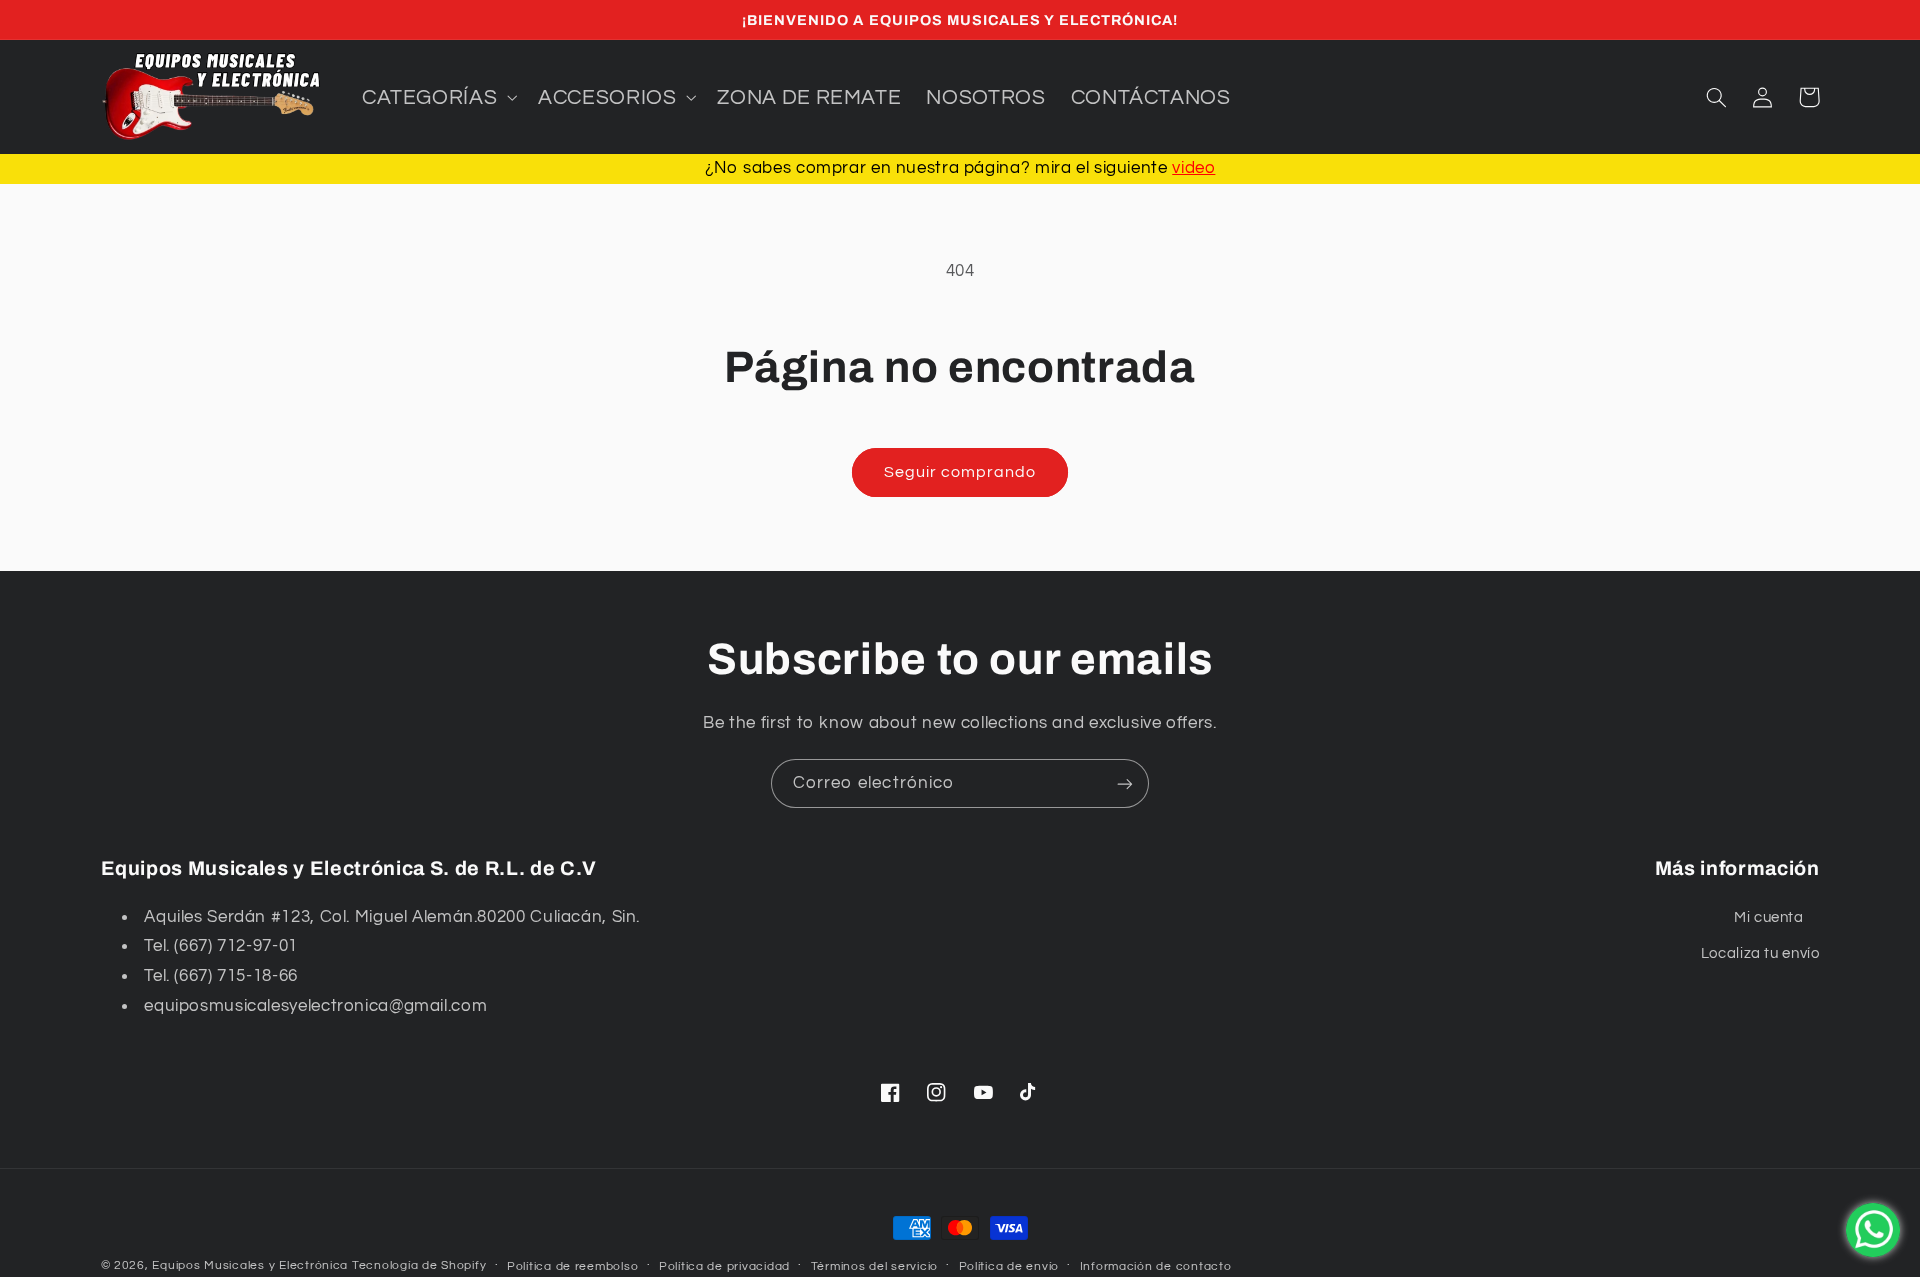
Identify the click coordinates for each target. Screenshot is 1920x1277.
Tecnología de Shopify (419, 1265)
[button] (437, 97)
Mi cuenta (1769, 917)
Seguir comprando (960, 472)
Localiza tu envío (1760, 953)
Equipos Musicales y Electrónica (250, 1265)
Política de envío (1009, 1266)
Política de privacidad (724, 1266)
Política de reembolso (572, 1266)
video (1193, 168)
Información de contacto (1156, 1266)
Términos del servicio (874, 1266)
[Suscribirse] (1125, 783)
